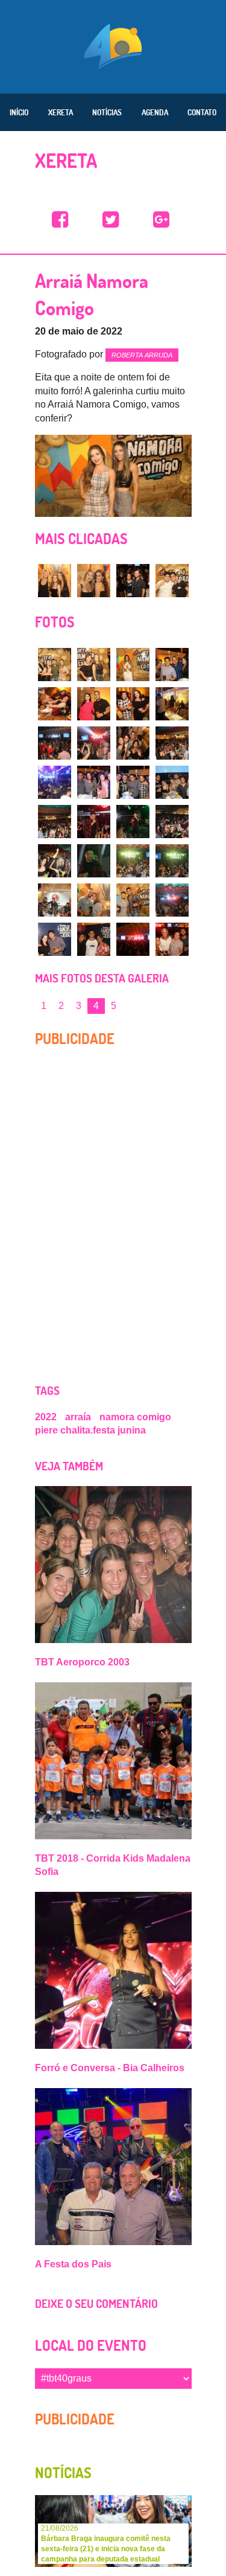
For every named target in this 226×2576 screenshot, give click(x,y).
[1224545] (55, 939)
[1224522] (94, 704)
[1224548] (172, 939)
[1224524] (172, 704)
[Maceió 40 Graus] (113, 45)
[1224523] (133, 704)
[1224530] (94, 782)
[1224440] (172, 581)
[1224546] (94, 939)
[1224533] (55, 822)
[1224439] (133, 581)
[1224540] (172, 861)
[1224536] (172, 822)
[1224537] (55, 861)
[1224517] (55, 665)
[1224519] (133, 665)
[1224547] (133, 939)
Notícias (107, 112)
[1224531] (133, 782)
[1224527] (133, 743)
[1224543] (133, 900)
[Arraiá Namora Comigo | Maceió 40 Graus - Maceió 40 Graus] (60, 220)
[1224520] (172, 665)
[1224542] (94, 900)
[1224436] (55, 581)
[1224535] (133, 822)
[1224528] (172, 743)
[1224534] (94, 822)
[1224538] (94, 861)
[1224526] (94, 743)
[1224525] (55, 743)
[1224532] (172, 782)
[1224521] (55, 704)
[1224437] (94, 581)
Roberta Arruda (142, 355)
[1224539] (133, 861)
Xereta (61, 112)
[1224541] (55, 900)
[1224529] (55, 782)
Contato (202, 112)
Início (19, 112)
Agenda (155, 112)
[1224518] (94, 665)
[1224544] (172, 900)
